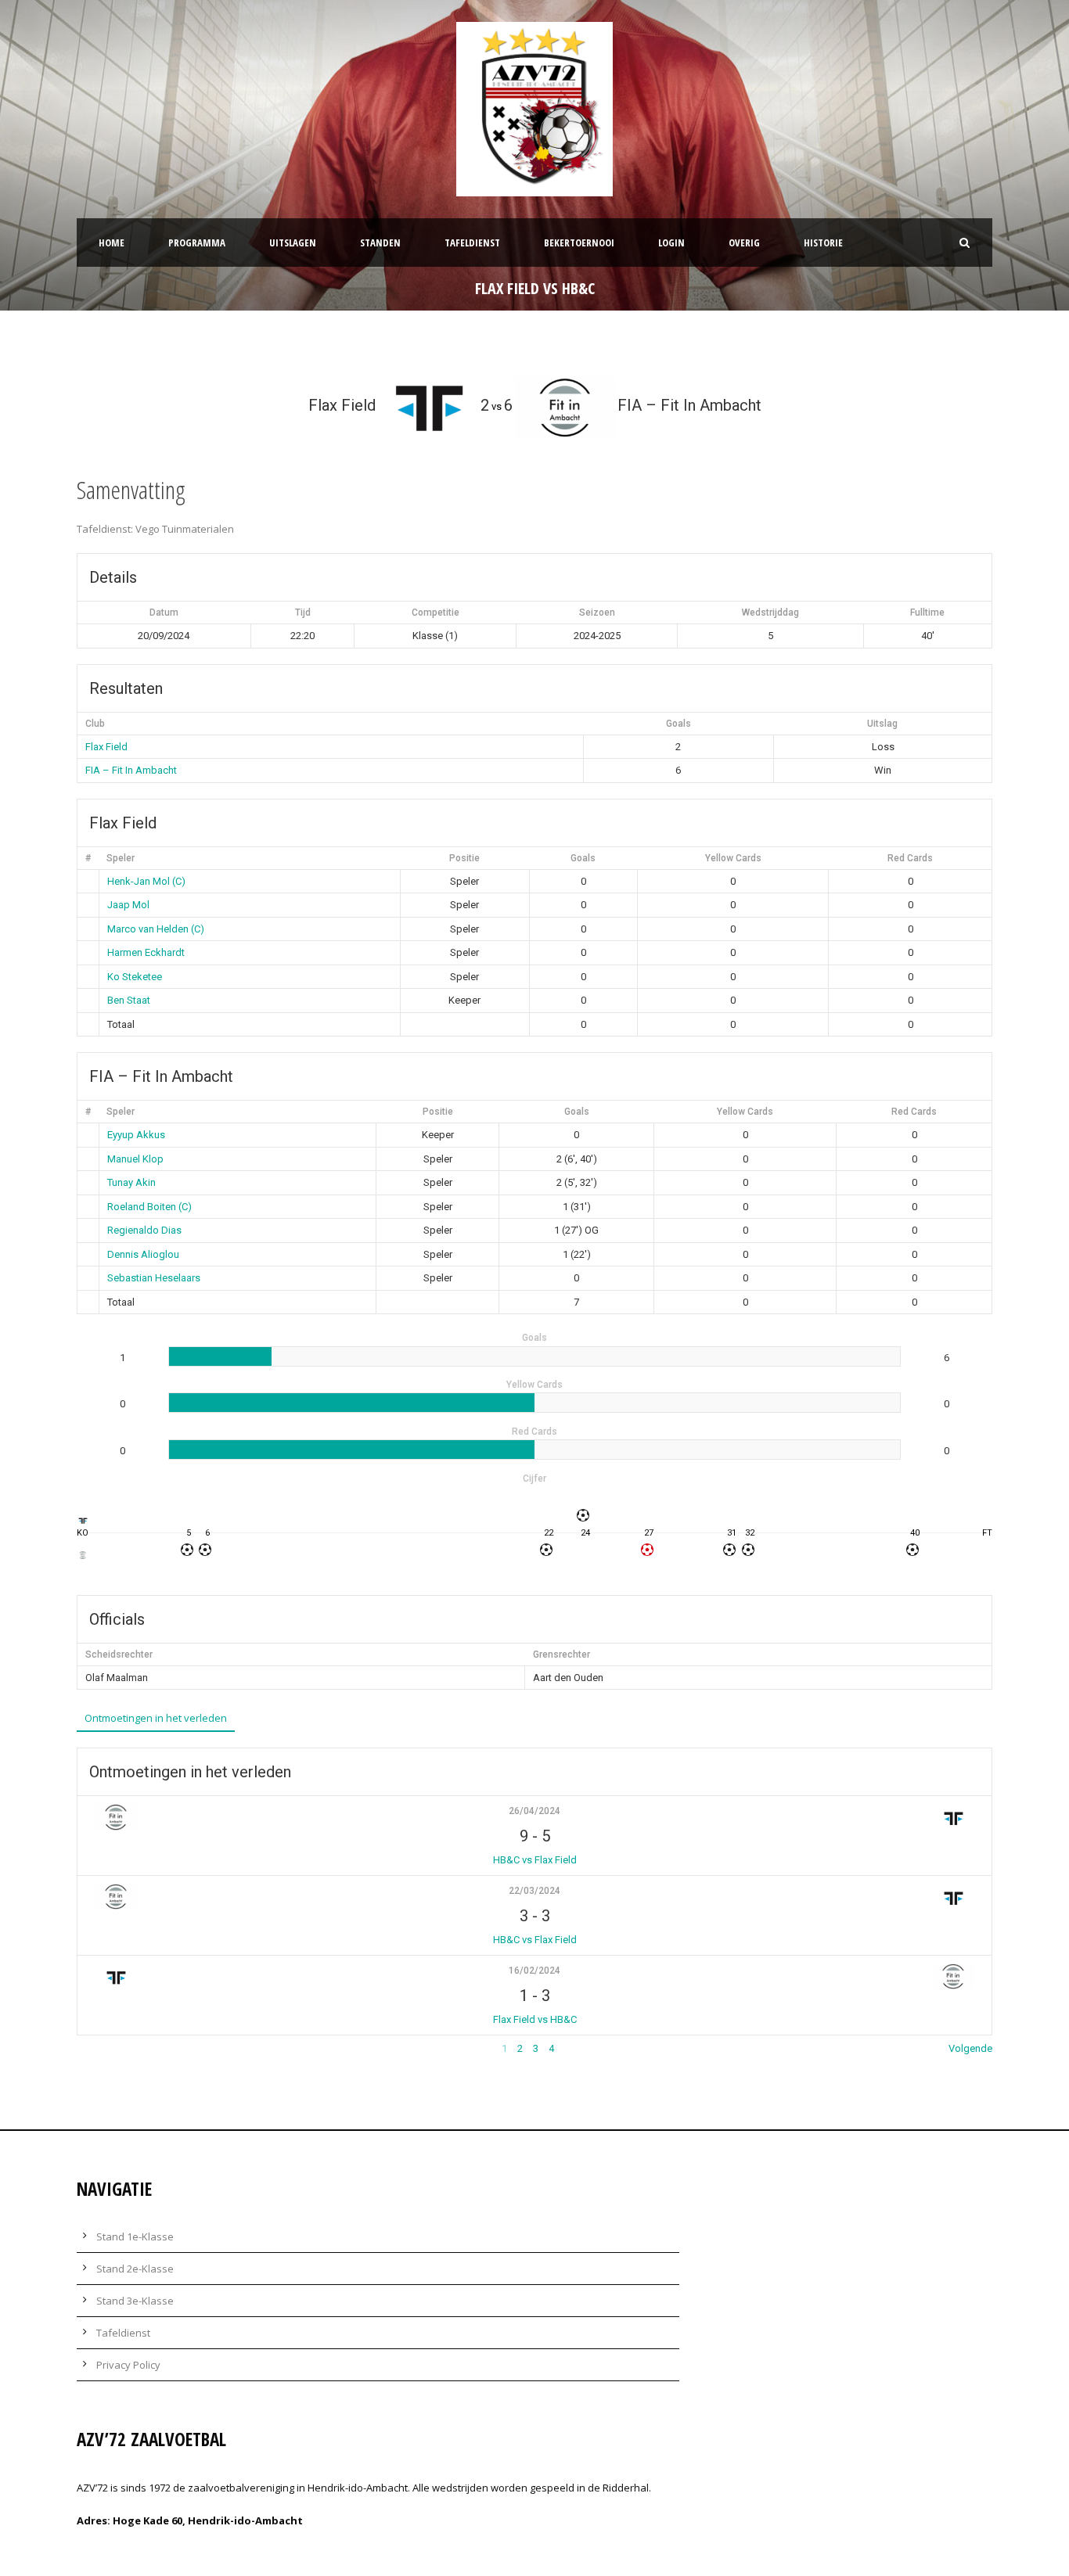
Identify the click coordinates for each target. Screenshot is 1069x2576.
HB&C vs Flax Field (535, 1860)
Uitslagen (293, 243)
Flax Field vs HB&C (535, 2019)
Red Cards (910, 858)
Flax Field (106, 747)
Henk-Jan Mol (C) (146, 881)
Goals (583, 858)
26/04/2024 (534, 1811)
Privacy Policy (128, 2365)
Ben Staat (129, 1000)
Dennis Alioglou (143, 1254)
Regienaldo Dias (144, 1230)
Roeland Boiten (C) (149, 1207)
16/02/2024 (534, 1971)
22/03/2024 (534, 1891)
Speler (121, 858)
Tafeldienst (472, 243)
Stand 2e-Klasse (135, 2269)
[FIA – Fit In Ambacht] (83, 1555)
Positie (464, 858)
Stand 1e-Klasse (135, 2236)
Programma (197, 243)
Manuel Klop (135, 1159)
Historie (823, 243)
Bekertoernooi (579, 243)
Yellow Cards (733, 858)
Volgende (970, 2048)
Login (671, 243)
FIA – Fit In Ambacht (131, 770)
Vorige (92, 2048)
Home (112, 243)
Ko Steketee (135, 977)
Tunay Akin (131, 1182)
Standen (380, 243)
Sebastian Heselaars (154, 1278)
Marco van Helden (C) (156, 929)
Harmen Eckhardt (146, 952)
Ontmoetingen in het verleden (156, 1718)
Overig (744, 243)
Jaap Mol (128, 905)
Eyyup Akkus (136, 1135)
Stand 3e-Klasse (135, 2301)
